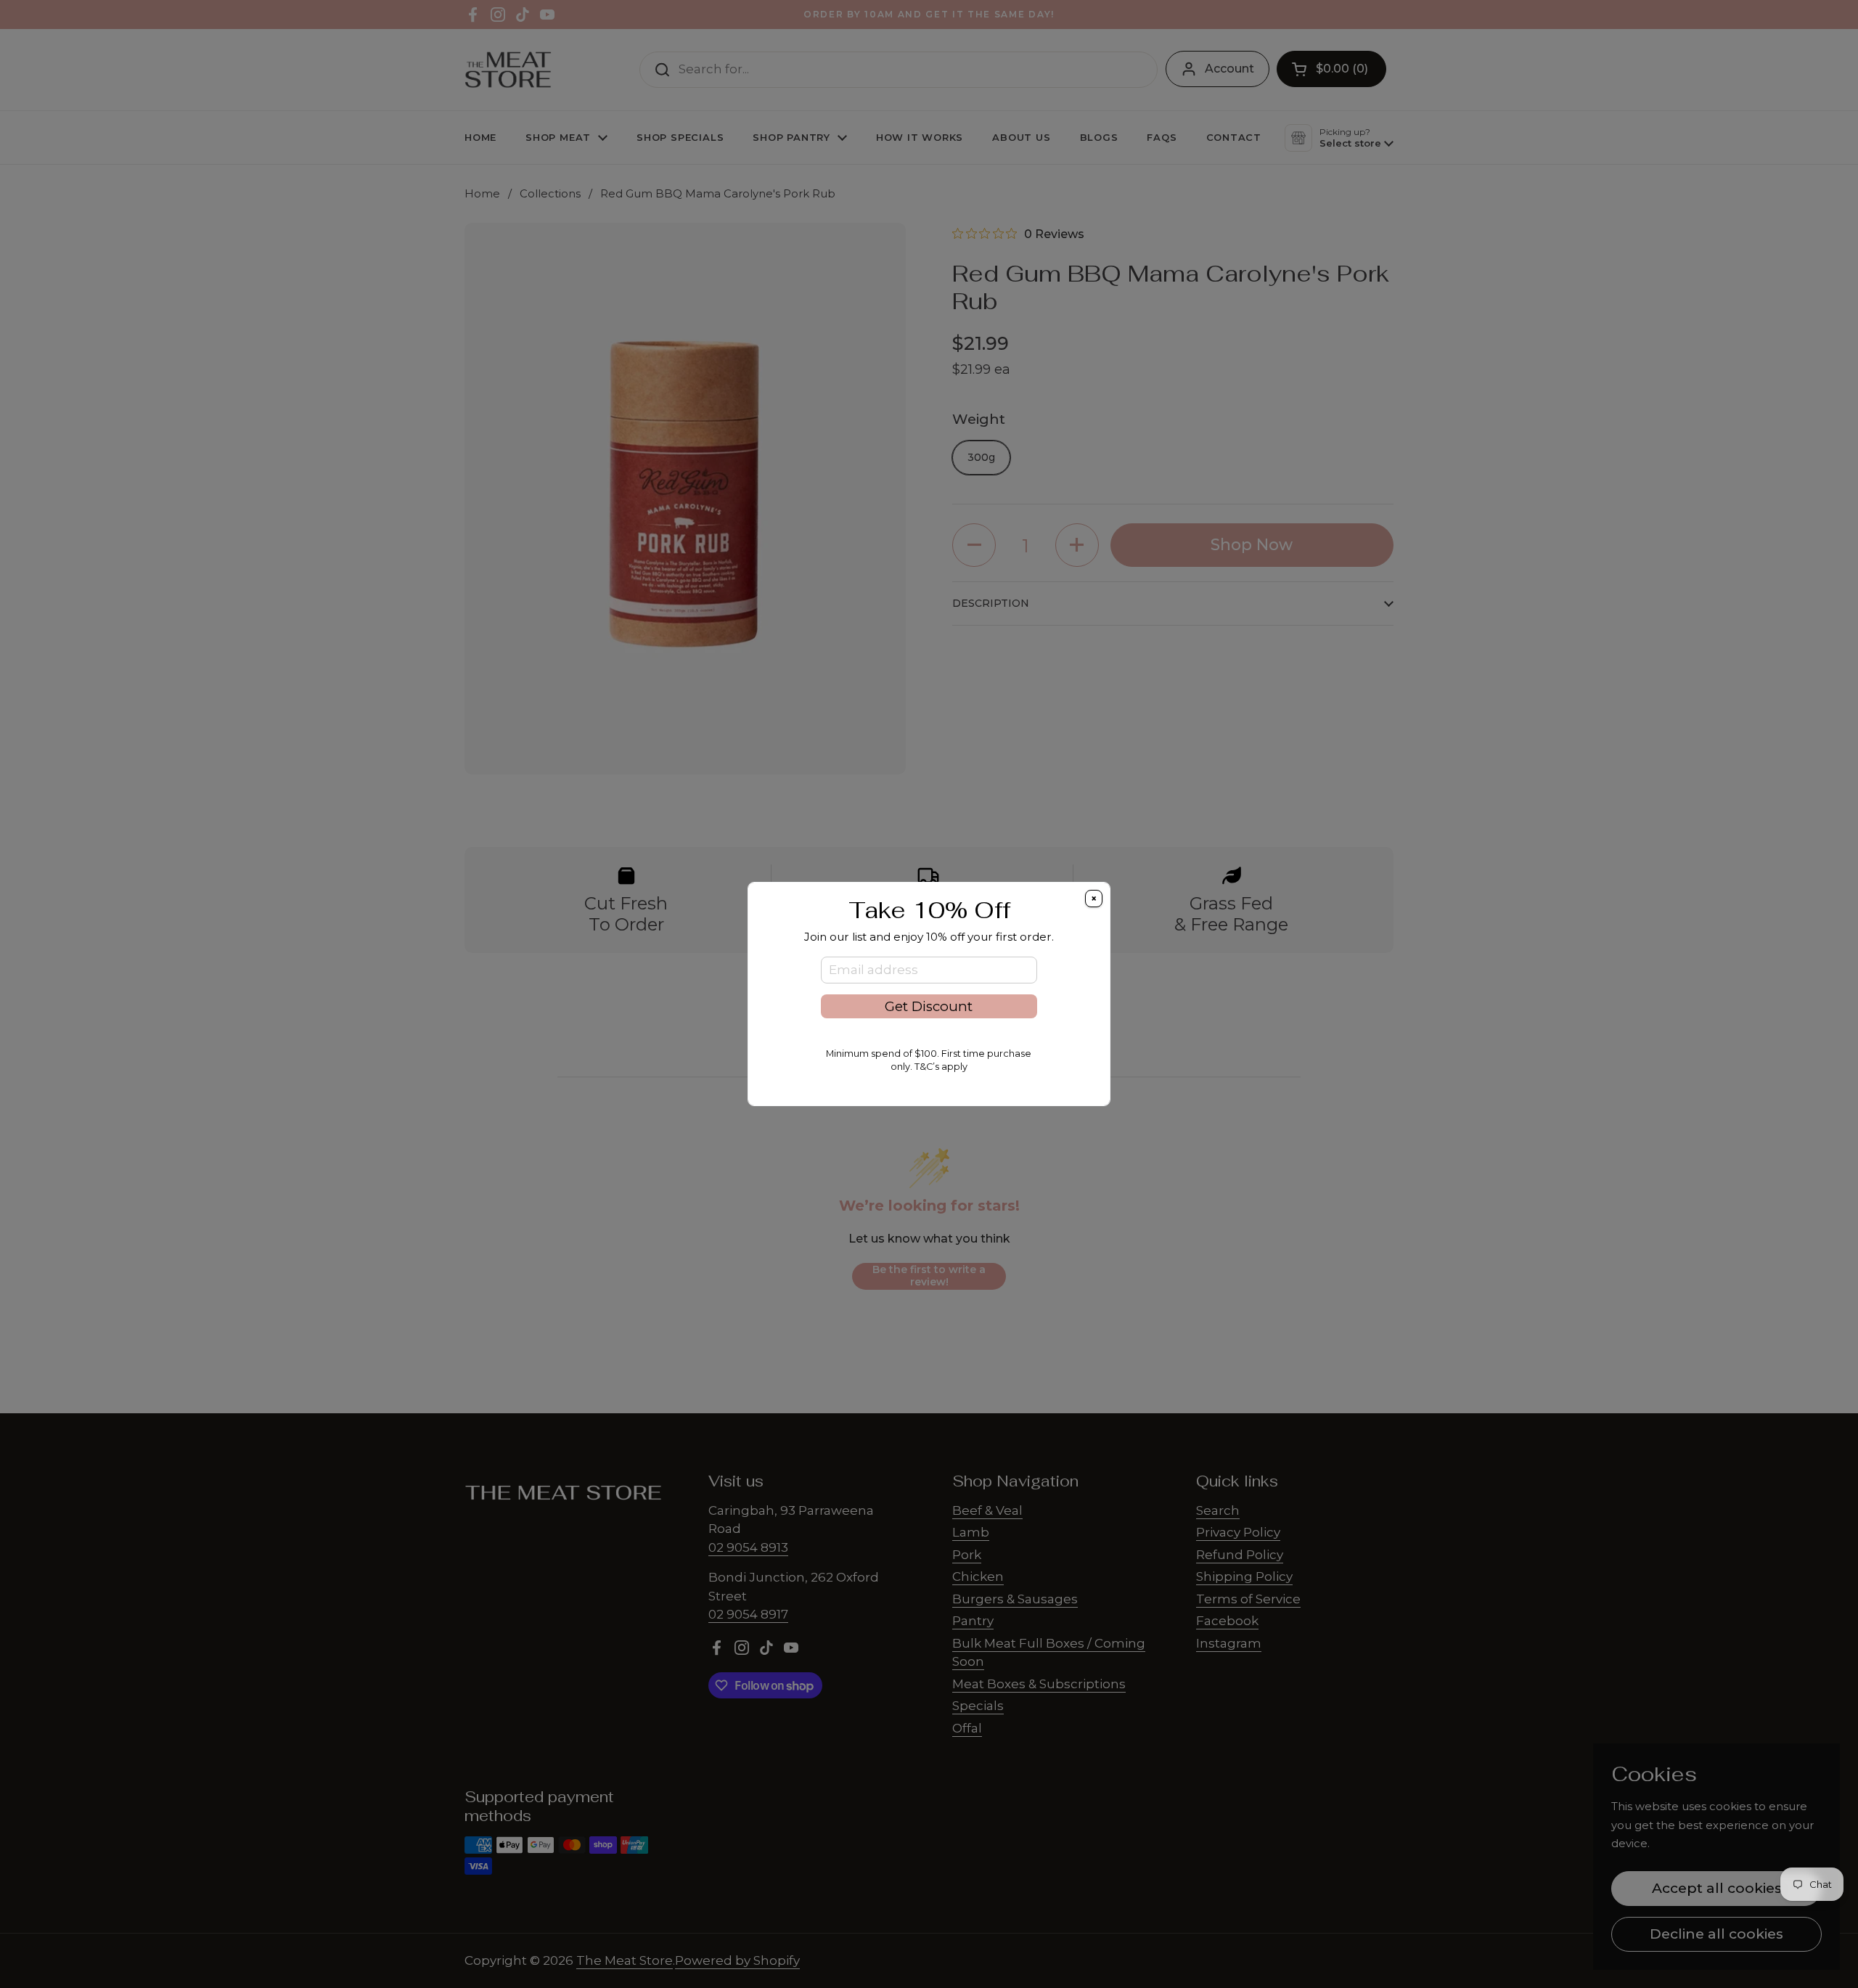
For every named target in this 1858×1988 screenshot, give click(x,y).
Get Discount (929, 1006)
